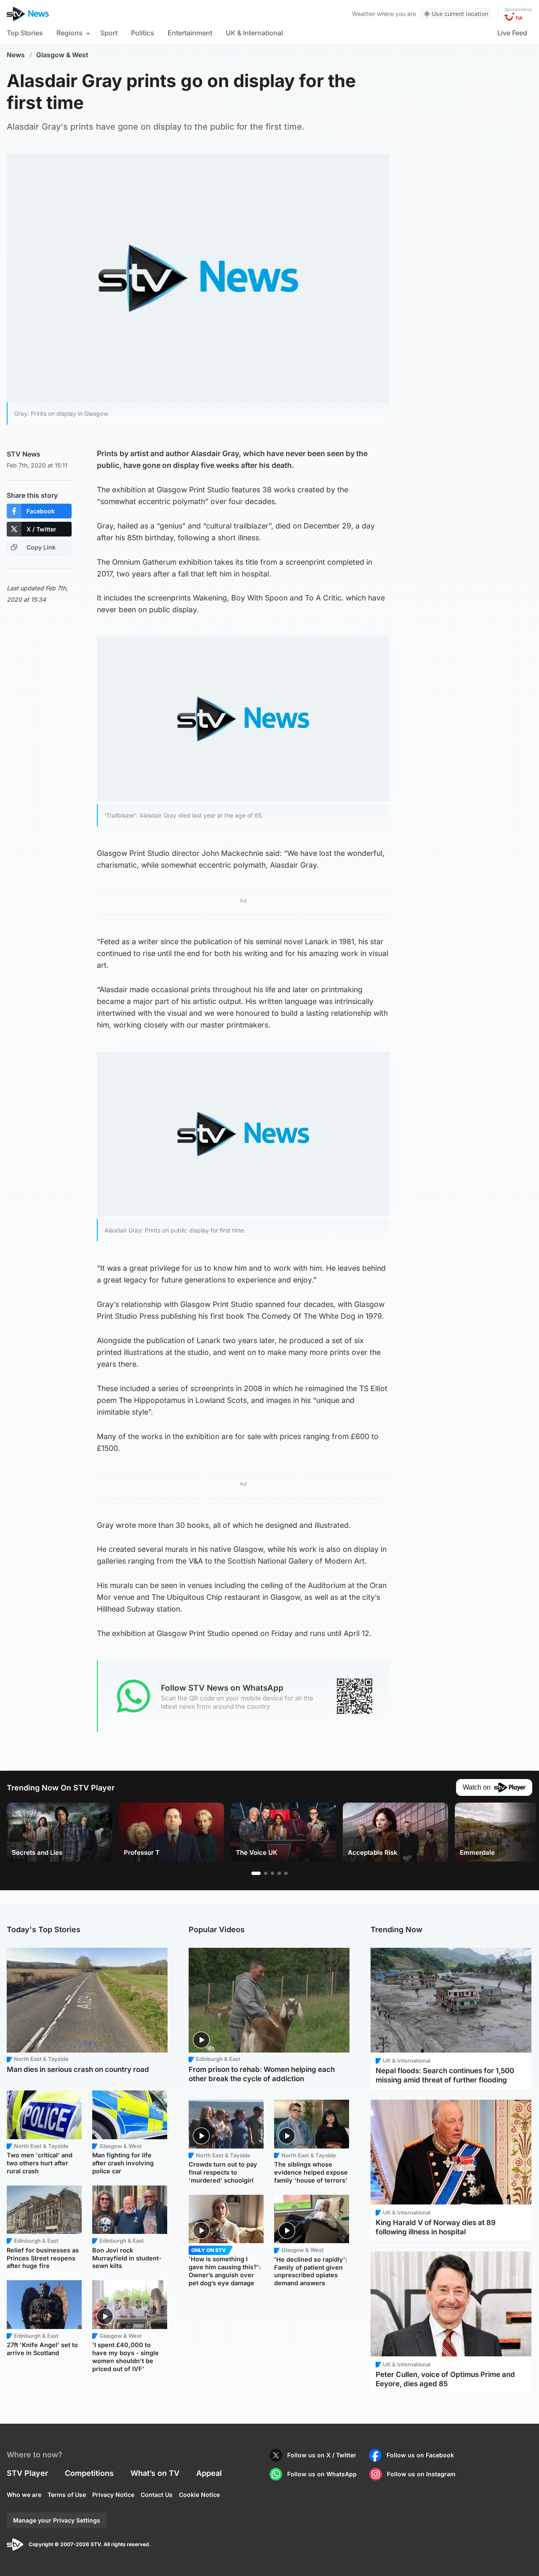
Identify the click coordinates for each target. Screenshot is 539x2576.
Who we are (24, 2495)
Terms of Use (67, 2495)
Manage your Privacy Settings (57, 2520)
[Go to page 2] (266, 1873)
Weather (364, 14)
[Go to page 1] (256, 1873)
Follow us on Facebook (420, 2455)
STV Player (27, 2473)
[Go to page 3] (272, 1873)
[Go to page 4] (279, 1873)
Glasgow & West (62, 55)
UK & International (254, 33)
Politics (143, 33)
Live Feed (512, 33)
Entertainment (190, 33)
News (16, 55)
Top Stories (25, 33)
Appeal (209, 2473)
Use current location (460, 14)
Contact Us (157, 2495)
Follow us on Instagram (421, 2474)
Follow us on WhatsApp (322, 2474)
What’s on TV (155, 2473)
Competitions (89, 2473)
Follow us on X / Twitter (322, 2455)
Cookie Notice (199, 2495)
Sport (109, 33)
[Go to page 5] (286, 1873)
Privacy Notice (113, 2495)
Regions (69, 33)
